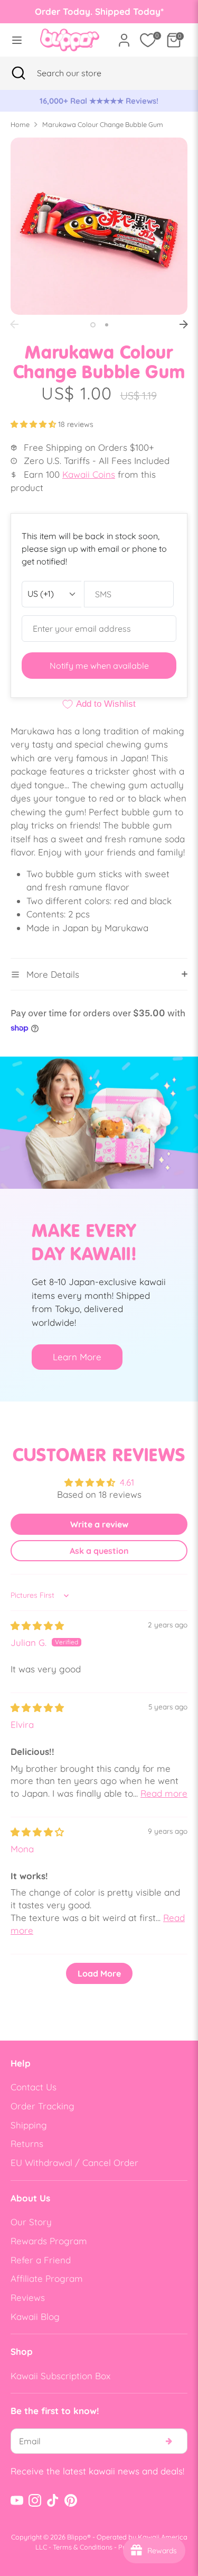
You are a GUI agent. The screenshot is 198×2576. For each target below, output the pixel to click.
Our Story (31, 2222)
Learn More (77, 1357)
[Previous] (14, 324)
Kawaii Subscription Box (60, 2376)
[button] (34, 424)
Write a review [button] (99, 1524)
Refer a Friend (41, 2260)
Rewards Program (49, 2241)
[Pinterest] (71, 2500)
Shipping (29, 2125)
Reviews (28, 2297)
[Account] (124, 36)
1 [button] (93, 325)
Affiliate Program (47, 2278)
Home (20, 124)
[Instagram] (35, 2500)
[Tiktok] (53, 2500)
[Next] (184, 324)
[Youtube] (17, 2500)
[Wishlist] (148, 40)
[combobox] (82, 73)
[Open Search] (18, 73)
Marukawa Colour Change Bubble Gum (103, 124)
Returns (27, 2143)
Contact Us (34, 2087)
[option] (99, 101)
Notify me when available (99, 666)
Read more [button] (164, 1793)
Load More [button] (99, 1973)
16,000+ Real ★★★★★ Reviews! (99, 101)
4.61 (127, 1482)
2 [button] (107, 325)
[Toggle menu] (17, 40)
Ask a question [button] (99, 1551)
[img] (37, 1626)
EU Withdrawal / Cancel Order (74, 2163)
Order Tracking (43, 2106)
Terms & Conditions (83, 2547)
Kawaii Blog (35, 2316)
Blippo (77, 2537)
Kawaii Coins (89, 474)
